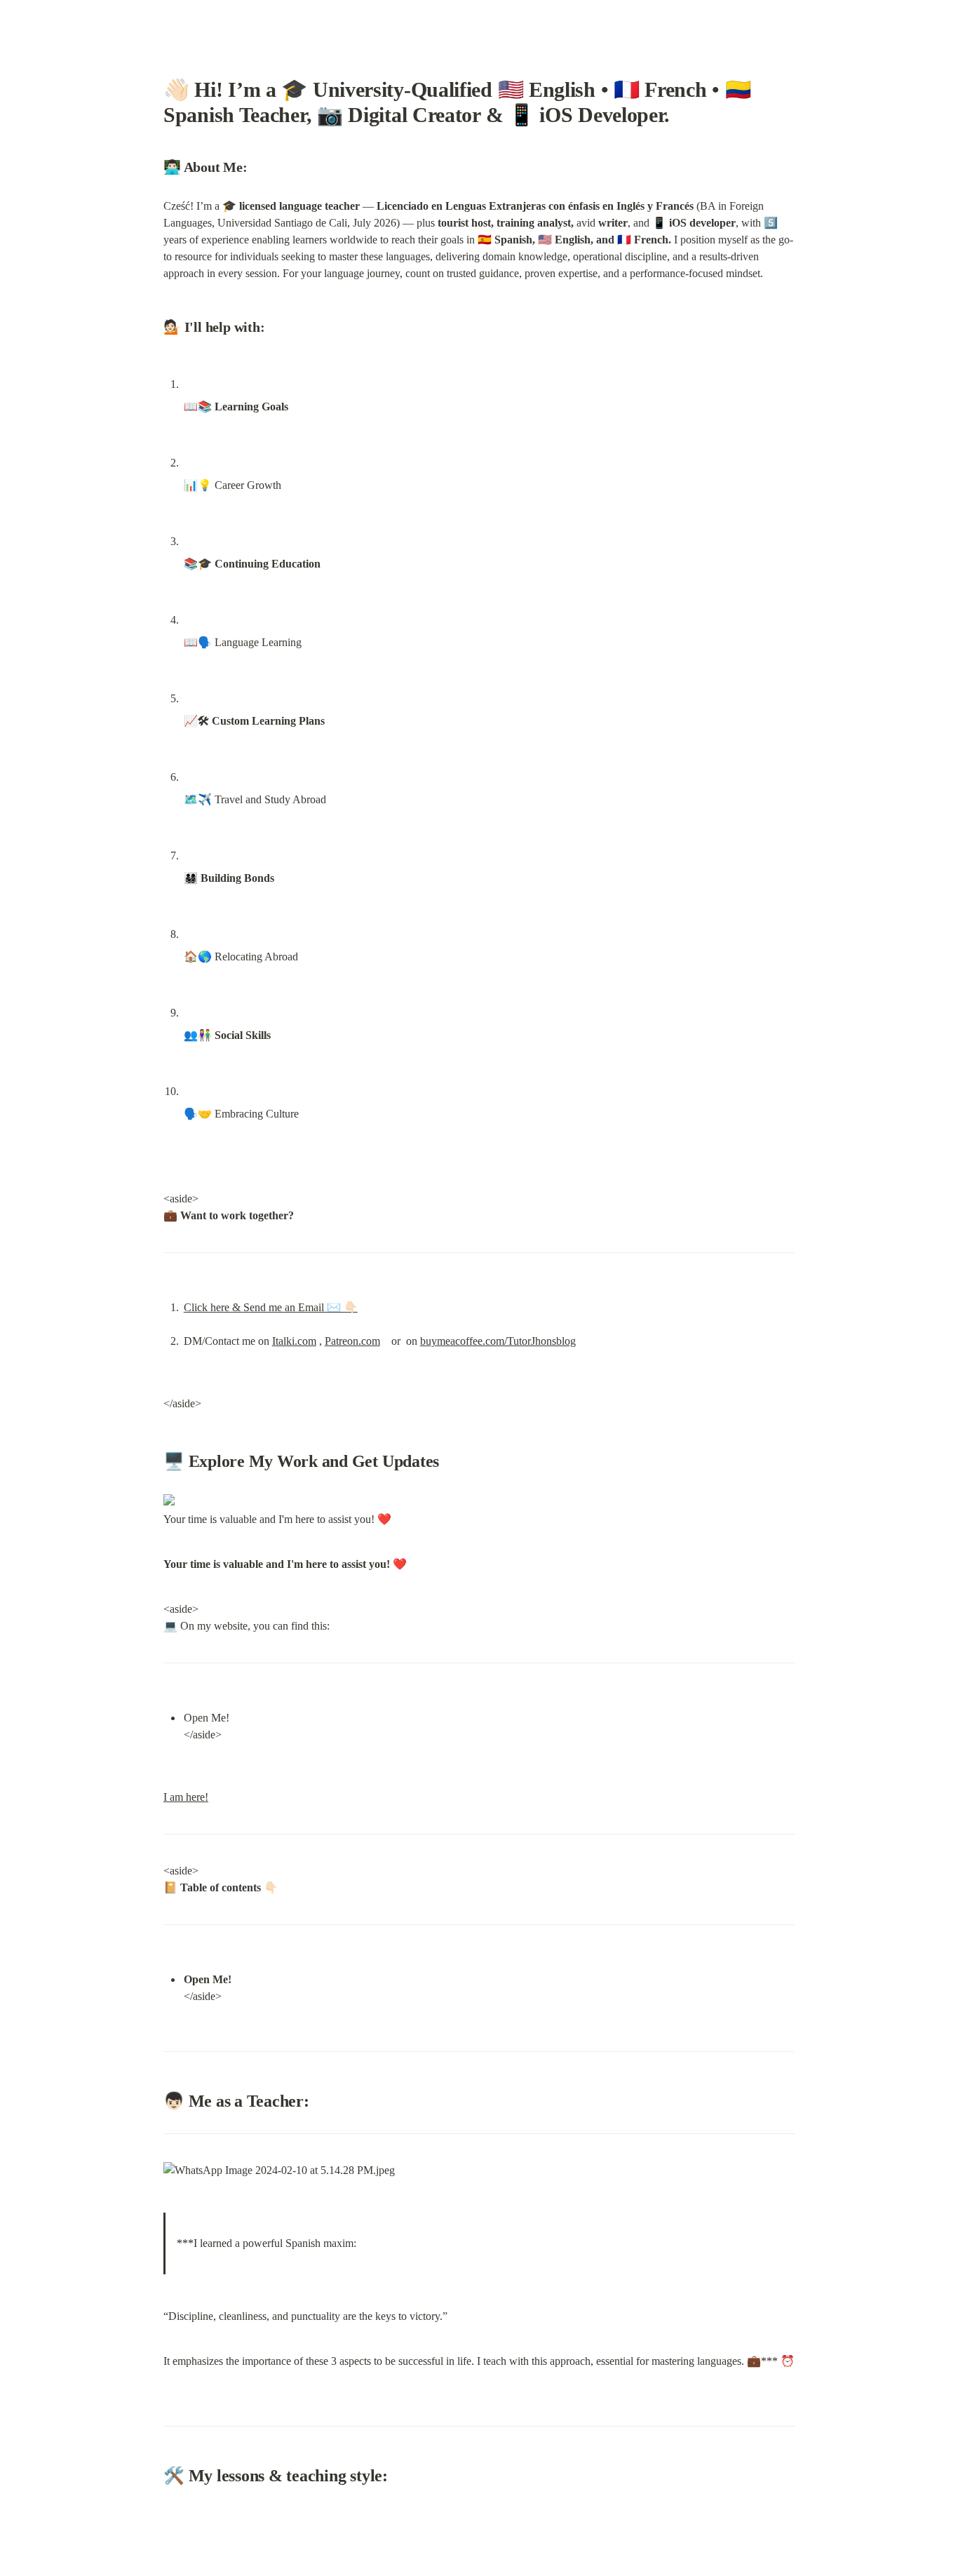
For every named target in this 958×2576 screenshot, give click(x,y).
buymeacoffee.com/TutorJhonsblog (498, 1341)
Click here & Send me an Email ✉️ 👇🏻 (271, 1307)
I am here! (186, 1797)
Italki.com (294, 1341)
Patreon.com (352, 1341)
